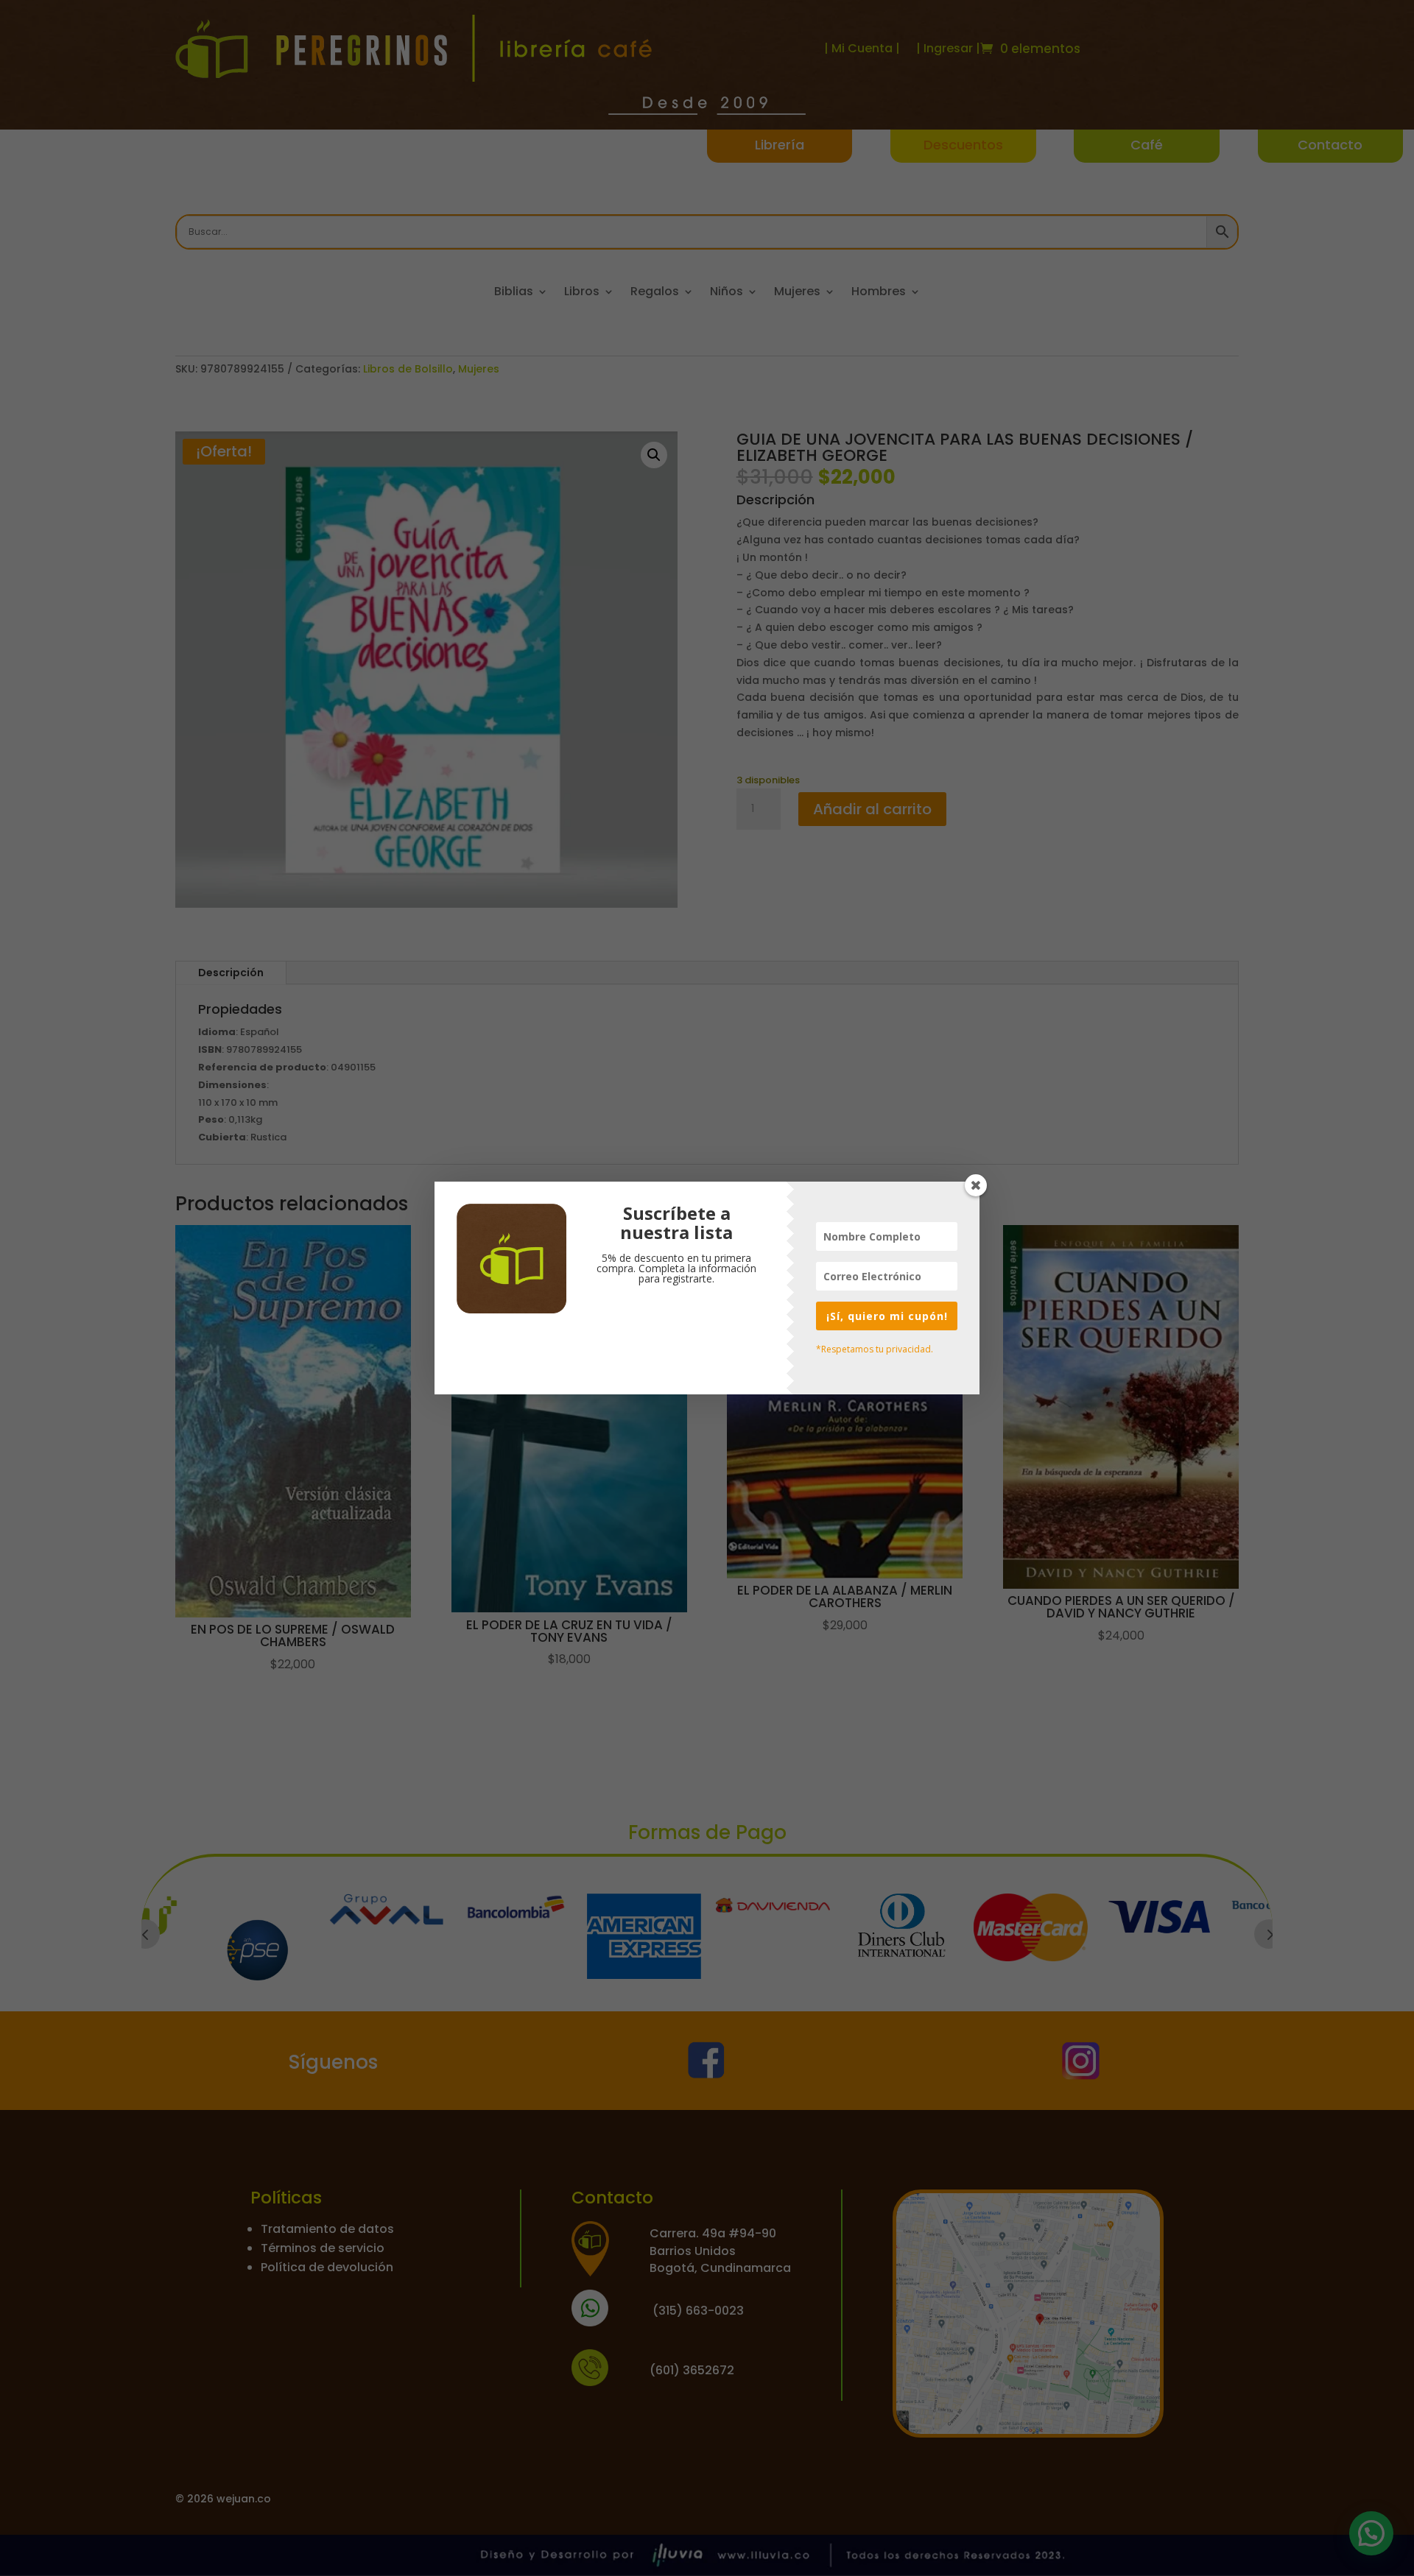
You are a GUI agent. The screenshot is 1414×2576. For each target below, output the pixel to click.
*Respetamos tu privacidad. (875, 1349)
